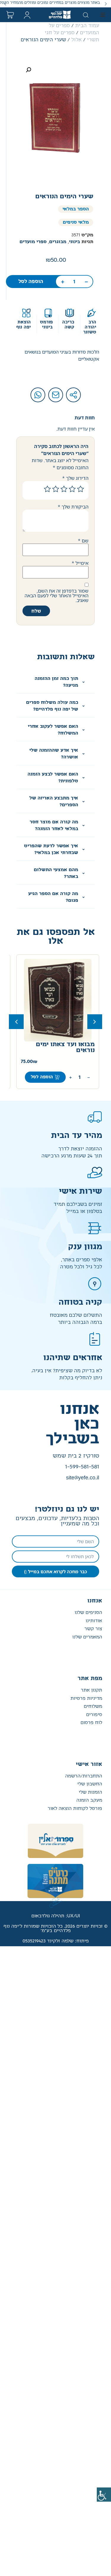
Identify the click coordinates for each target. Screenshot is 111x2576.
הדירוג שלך (75, 478)
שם (83, 541)
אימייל (80, 563)
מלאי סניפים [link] (76, 222)
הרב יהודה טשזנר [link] (90, 327)
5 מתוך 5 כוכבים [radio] (47, 489)
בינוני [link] (74, 242)
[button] (106, 4)
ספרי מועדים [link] (33, 242)
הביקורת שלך (73, 507)
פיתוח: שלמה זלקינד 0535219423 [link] (56, 1941)
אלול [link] (77, 40)
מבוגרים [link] (58, 242)
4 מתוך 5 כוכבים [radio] (56, 489)
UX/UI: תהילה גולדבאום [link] (56, 1916)
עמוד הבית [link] (87, 26)
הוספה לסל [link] (31, 282)
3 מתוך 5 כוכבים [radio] (64, 489)
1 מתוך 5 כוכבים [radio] (81, 489)
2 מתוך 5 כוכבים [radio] (72, 489)
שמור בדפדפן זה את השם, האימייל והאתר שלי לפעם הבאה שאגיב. (57, 596)
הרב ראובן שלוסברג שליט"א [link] (58, 1062)
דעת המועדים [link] (63, 1050)
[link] (104, 2495)
